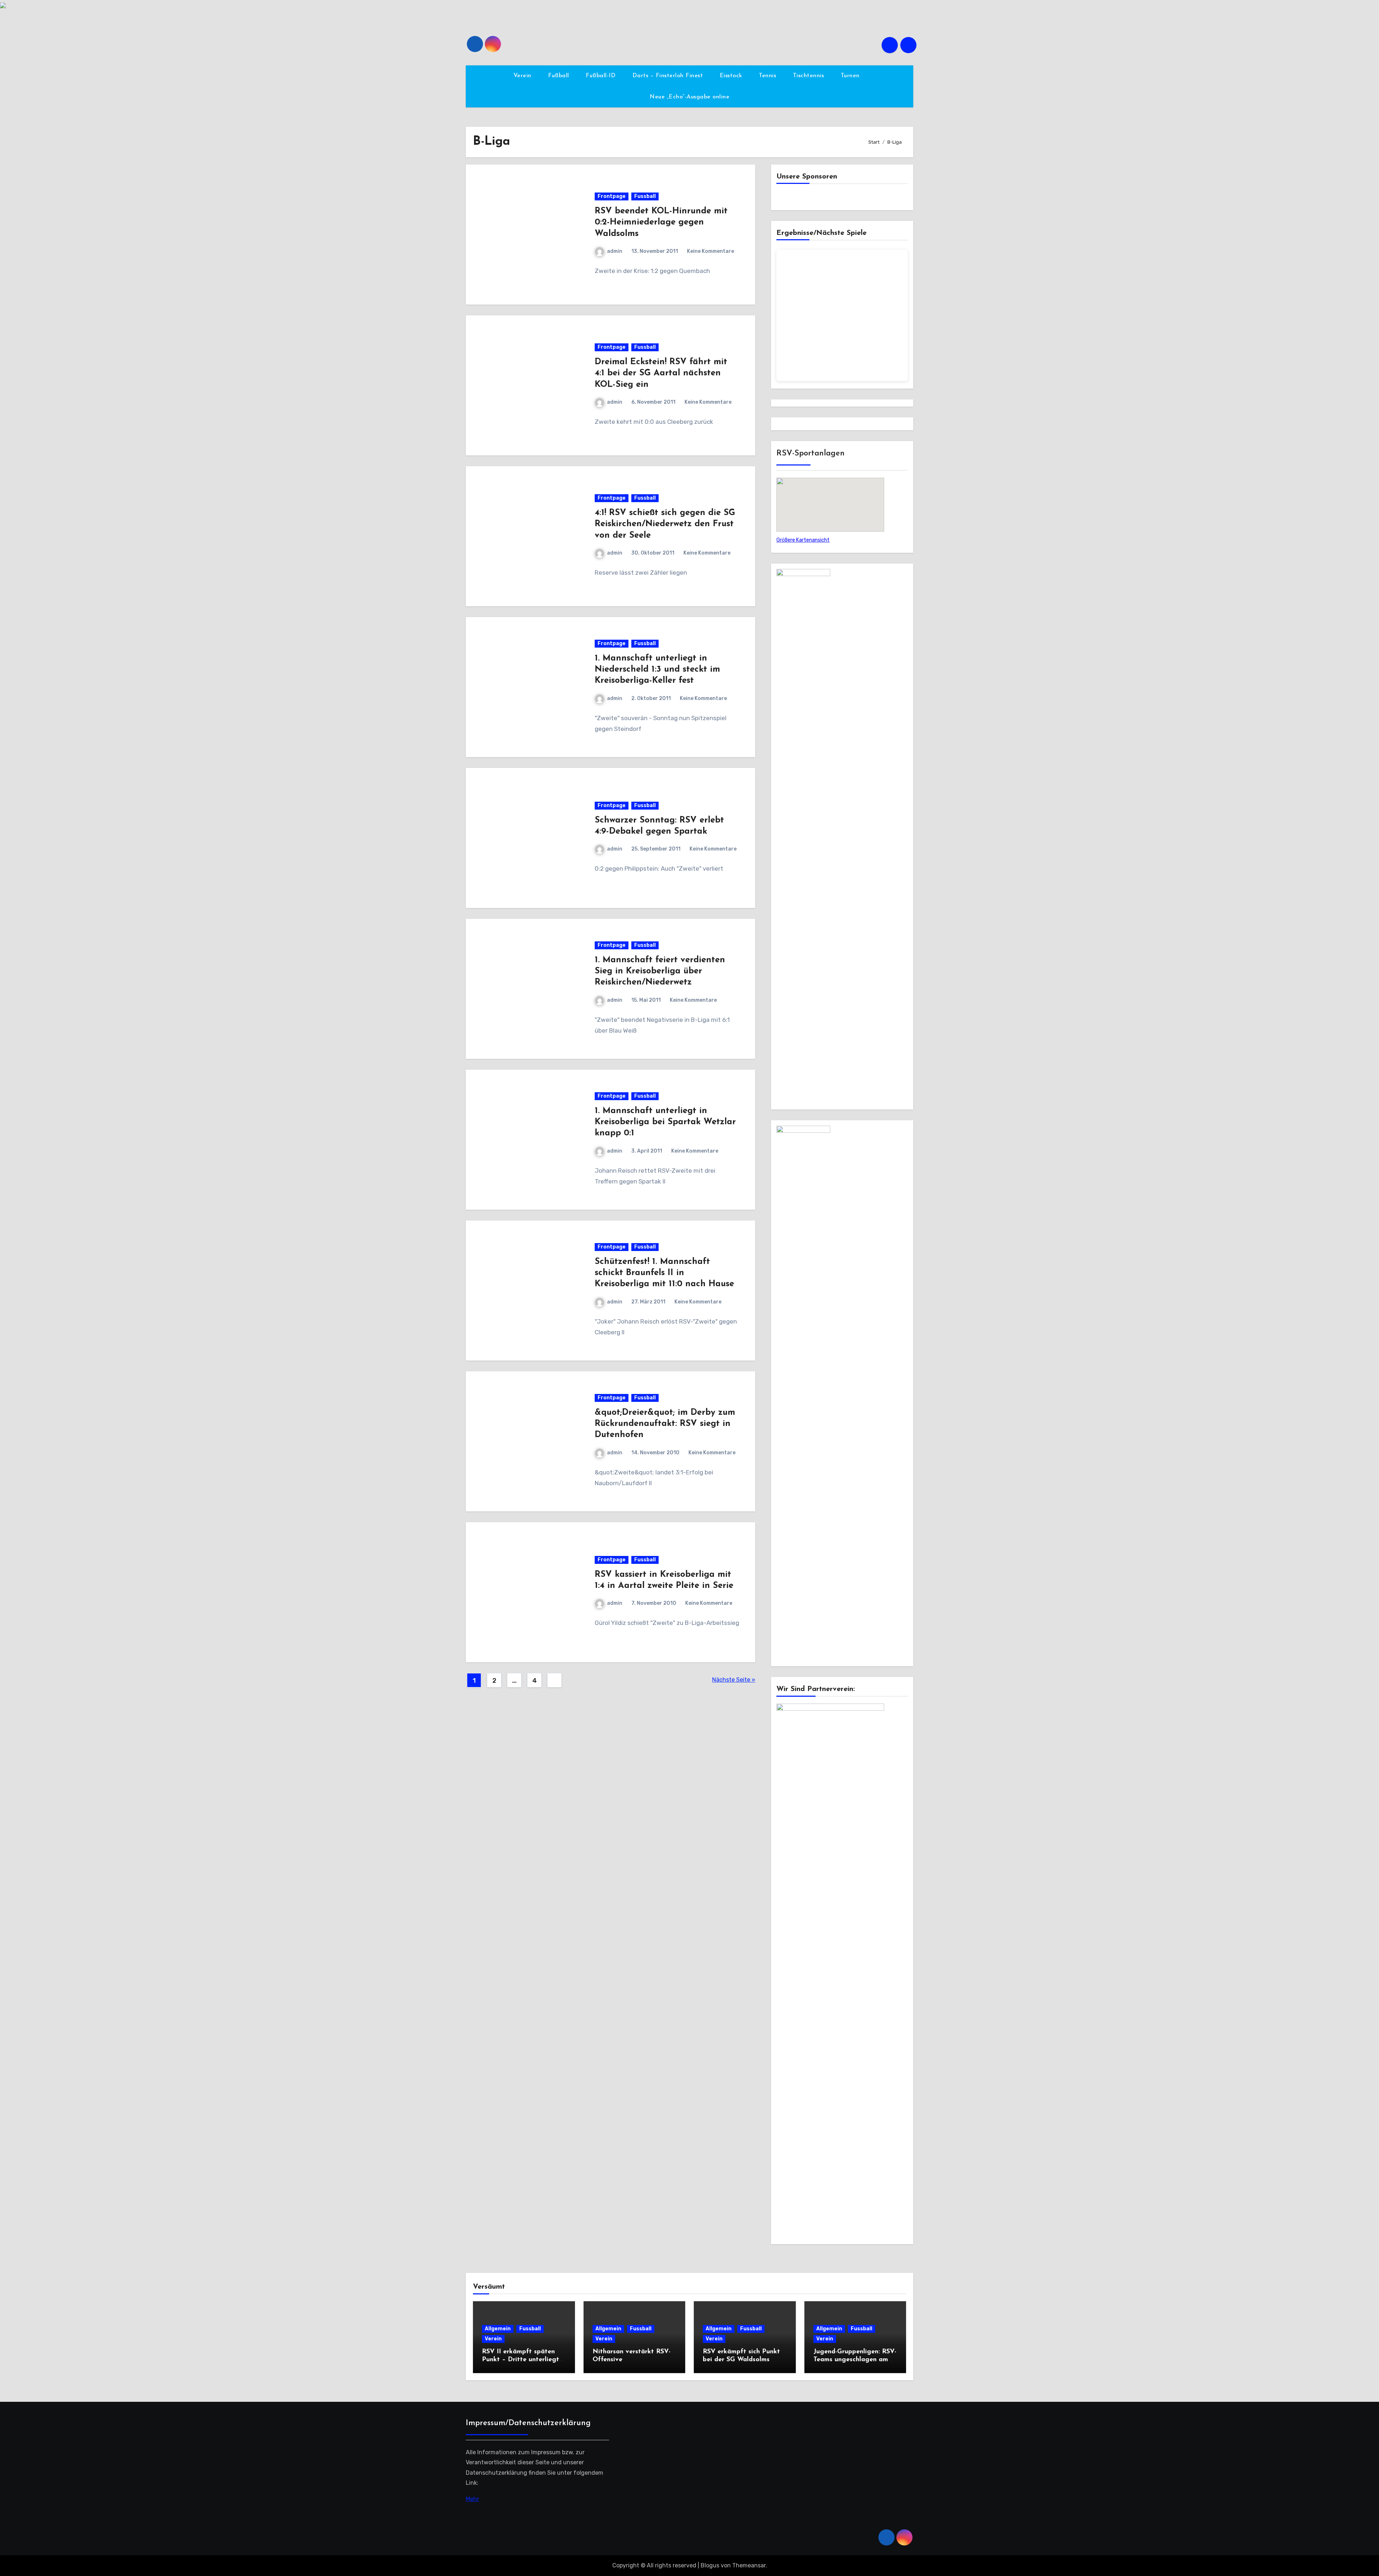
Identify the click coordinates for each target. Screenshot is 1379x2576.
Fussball (645, 196)
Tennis (769, 76)
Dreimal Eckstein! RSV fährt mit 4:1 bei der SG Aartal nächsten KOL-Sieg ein (661, 373)
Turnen (851, 76)
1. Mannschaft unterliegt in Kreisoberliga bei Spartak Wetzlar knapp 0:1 (665, 1122)
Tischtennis (809, 76)
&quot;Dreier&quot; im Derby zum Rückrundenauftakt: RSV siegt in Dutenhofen (665, 1424)
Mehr (472, 2499)
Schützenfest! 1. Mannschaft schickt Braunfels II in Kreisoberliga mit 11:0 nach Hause (664, 1273)
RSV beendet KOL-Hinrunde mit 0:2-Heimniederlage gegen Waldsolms (661, 222)
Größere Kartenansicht (803, 540)
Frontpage (612, 196)
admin (615, 251)
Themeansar (749, 2565)
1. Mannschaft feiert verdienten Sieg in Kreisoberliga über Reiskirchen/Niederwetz (660, 971)
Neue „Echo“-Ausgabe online (689, 97)
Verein (524, 76)
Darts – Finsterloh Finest (669, 76)
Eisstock (732, 76)
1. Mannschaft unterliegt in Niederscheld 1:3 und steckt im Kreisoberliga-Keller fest (657, 670)
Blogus (710, 2565)
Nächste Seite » (734, 1680)
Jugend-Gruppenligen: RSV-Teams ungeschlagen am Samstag (855, 2360)
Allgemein (498, 2329)
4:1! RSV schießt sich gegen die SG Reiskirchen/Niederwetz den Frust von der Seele (665, 524)
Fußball (560, 76)
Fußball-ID (602, 76)
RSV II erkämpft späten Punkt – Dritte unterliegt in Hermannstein (521, 2360)
